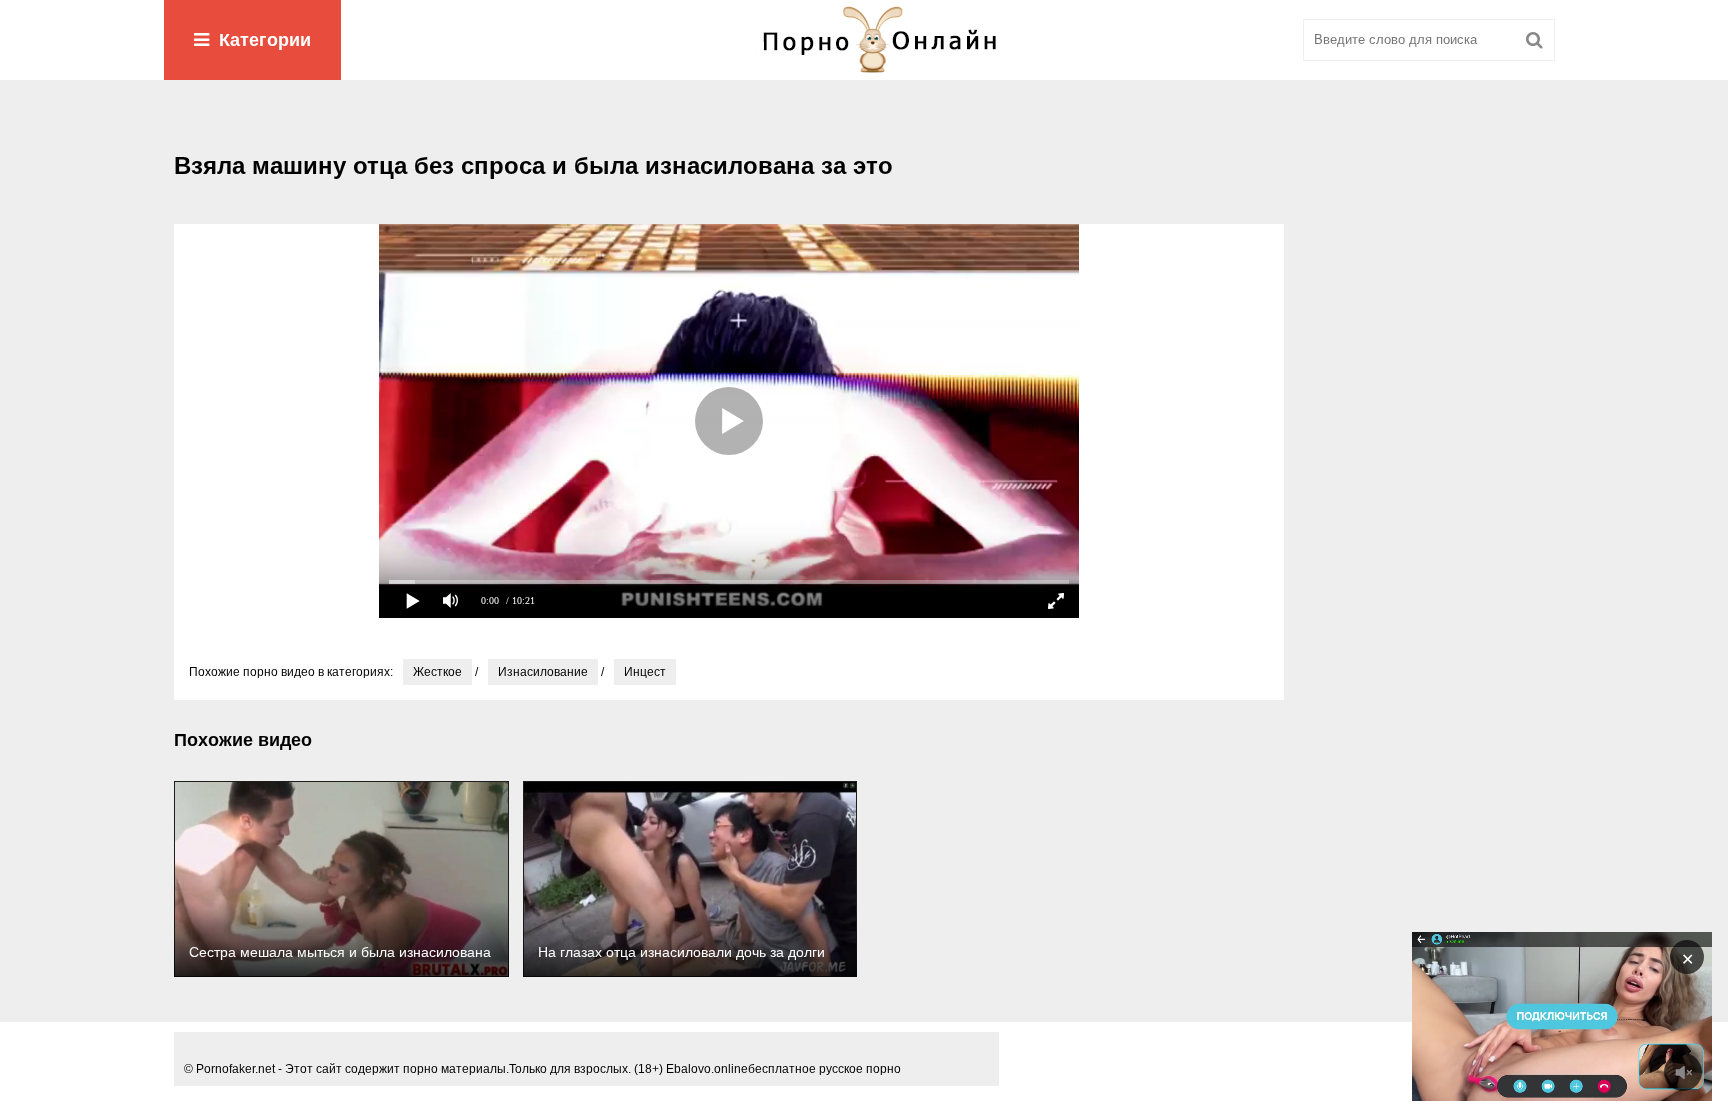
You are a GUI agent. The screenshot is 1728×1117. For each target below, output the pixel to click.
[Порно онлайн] (864, 40)
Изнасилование (543, 672)
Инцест (645, 672)
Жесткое (437, 672)
